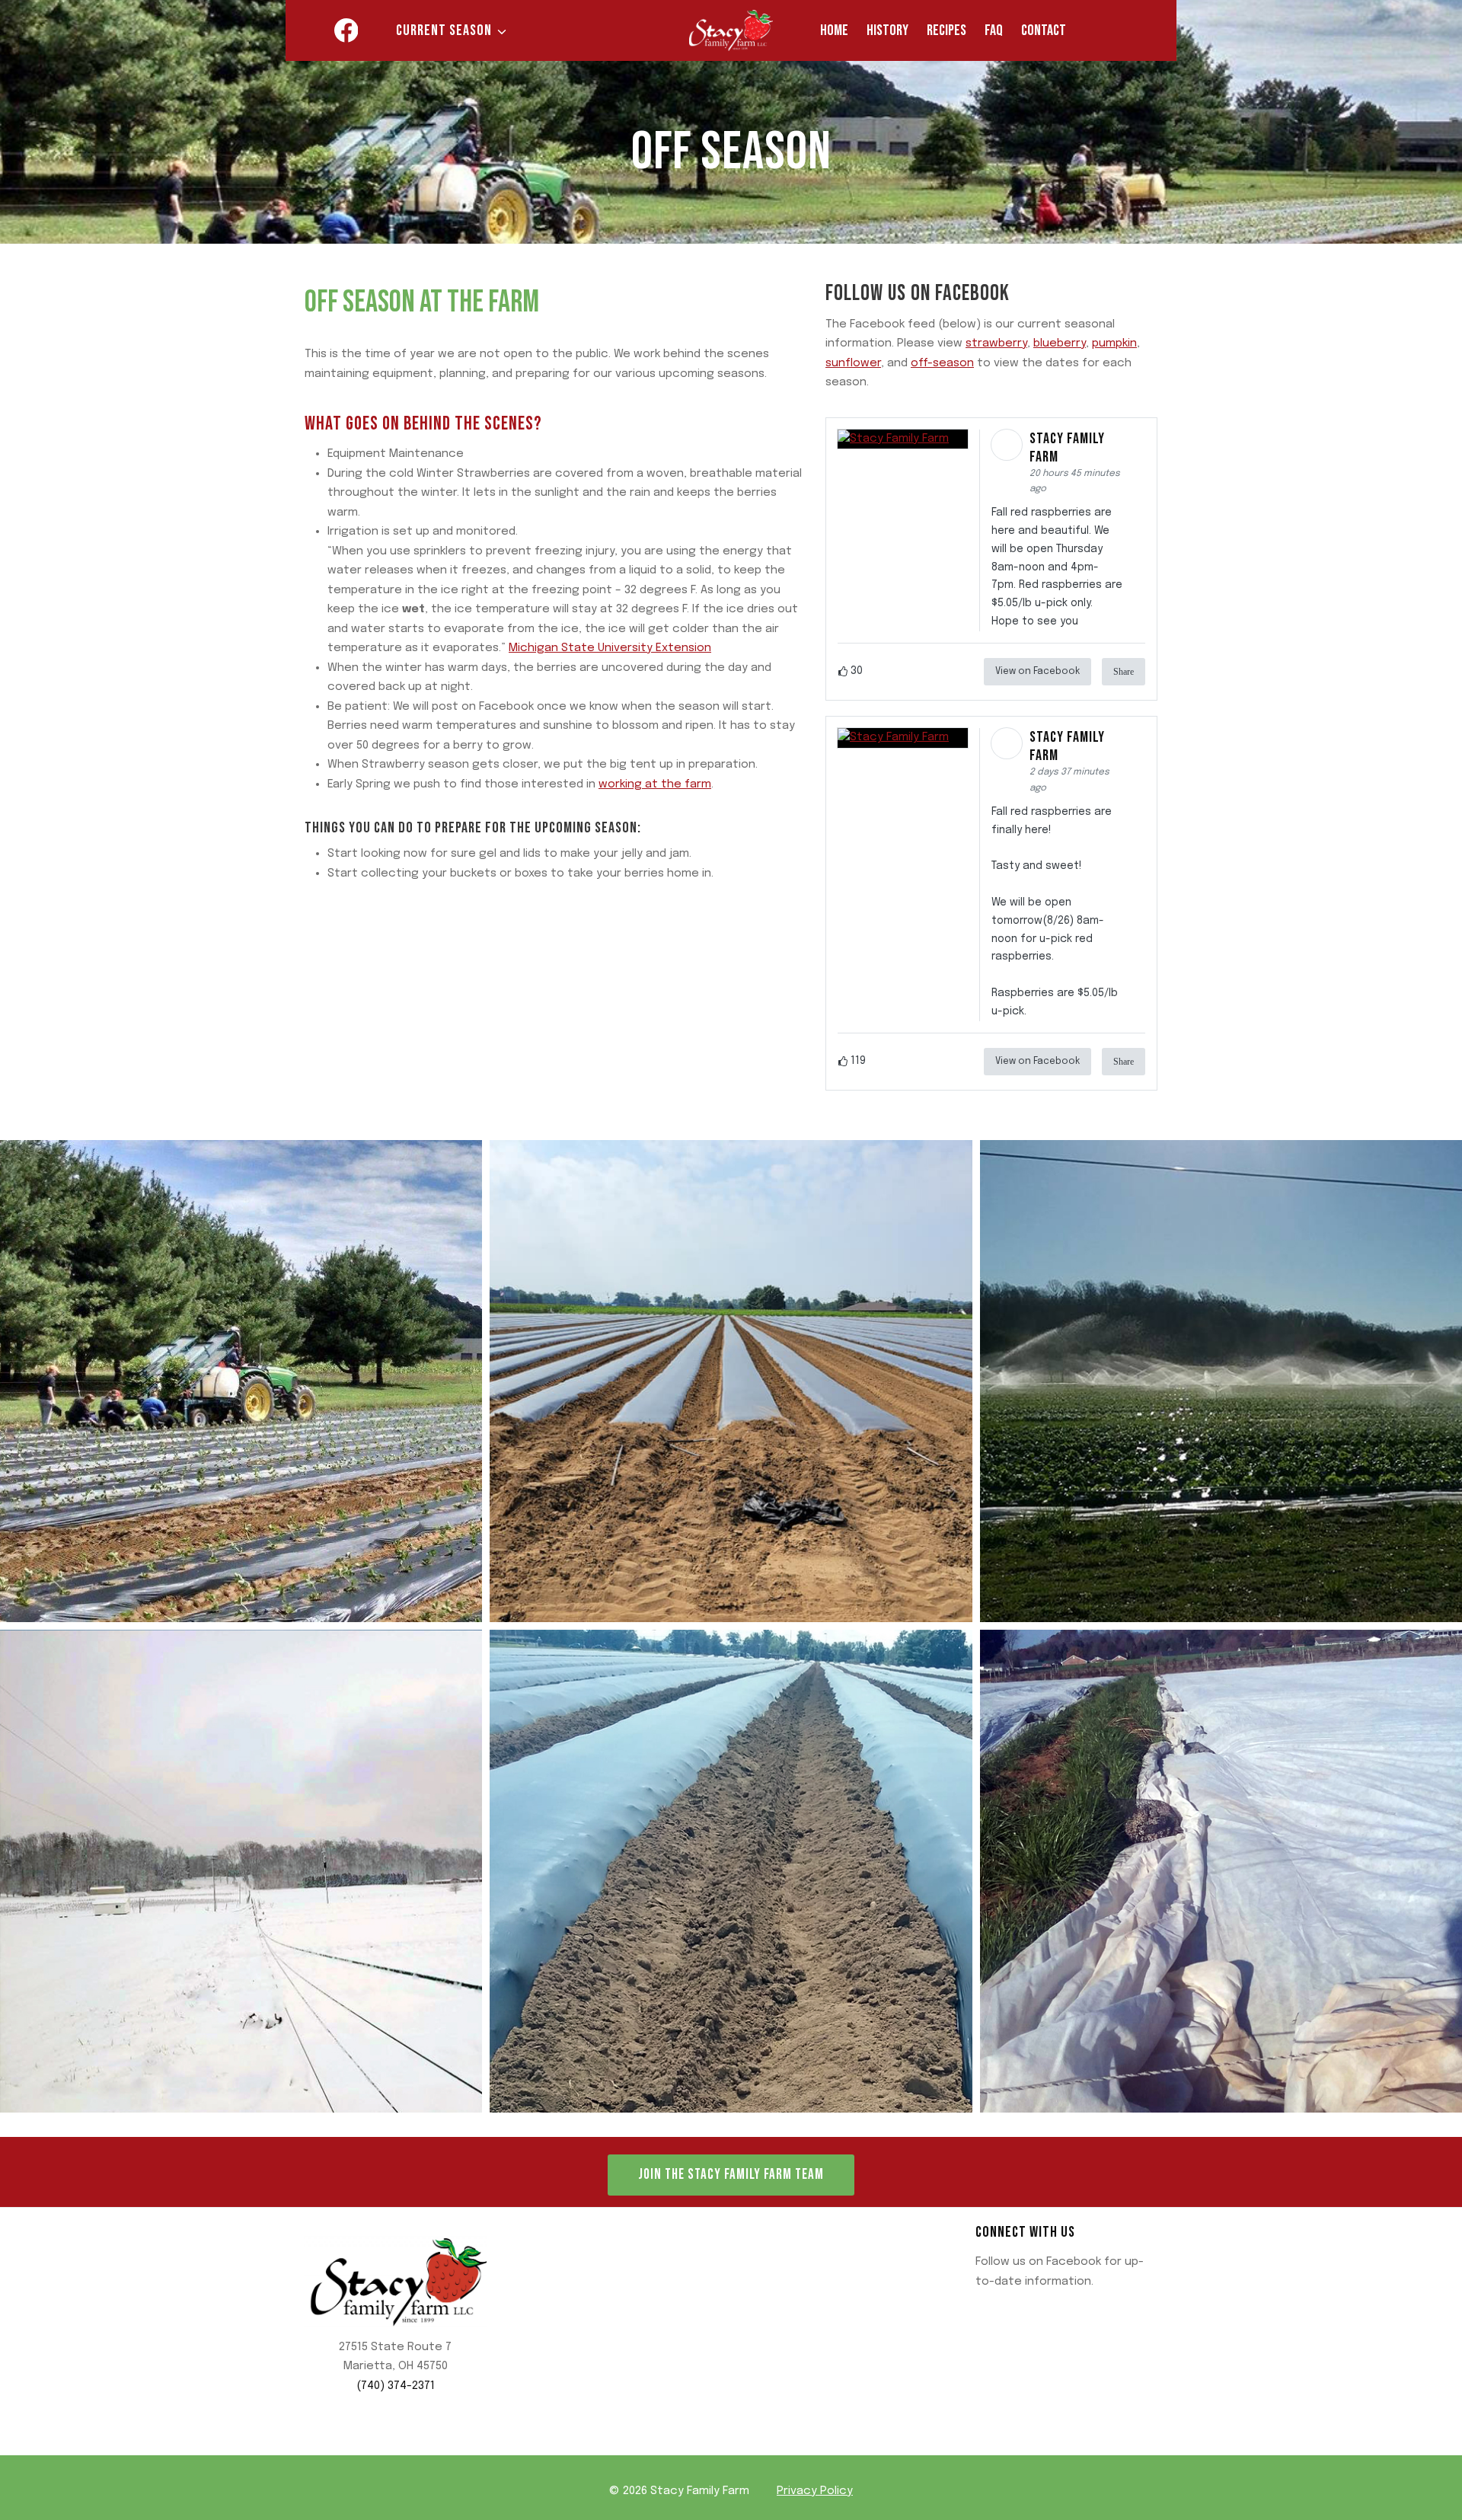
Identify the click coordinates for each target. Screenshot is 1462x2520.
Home (834, 30)
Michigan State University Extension (610, 648)
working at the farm (655, 784)
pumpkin (1114, 343)
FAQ (994, 30)
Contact (1044, 30)
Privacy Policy (815, 2491)
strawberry (996, 343)
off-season (942, 363)
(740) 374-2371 (396, 2386)
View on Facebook (1037, 672)
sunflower (853, 363)
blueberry (1060, 343)
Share (1124, 672)
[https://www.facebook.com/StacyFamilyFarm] (346, 30)
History (887, 30)
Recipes (946, 30)
